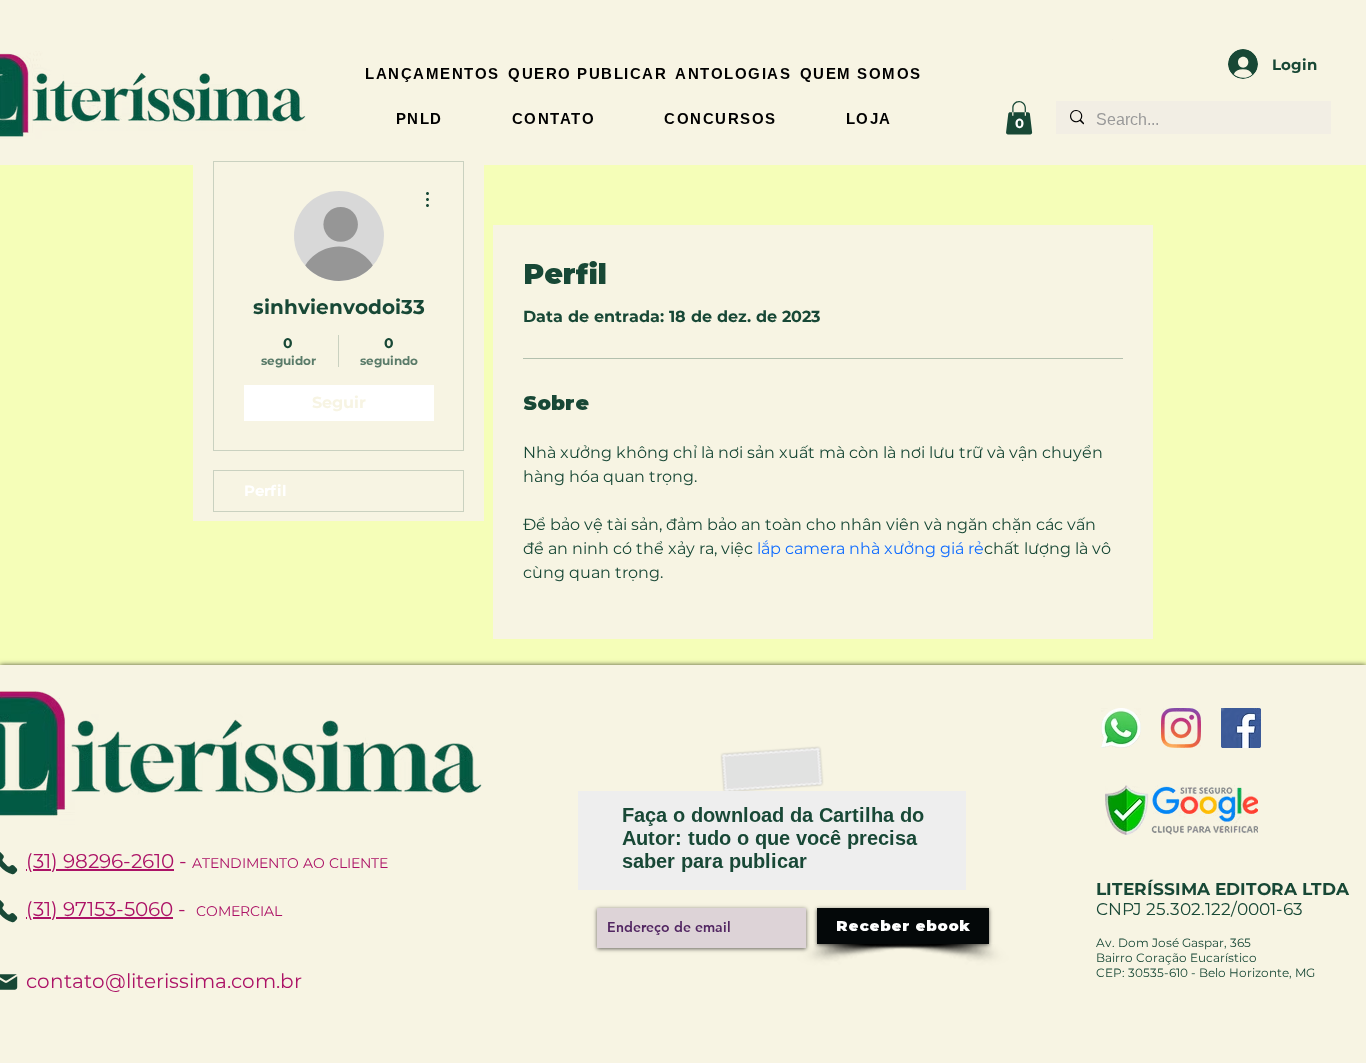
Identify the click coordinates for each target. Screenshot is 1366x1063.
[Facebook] (1241, 728)
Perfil (265, 490)
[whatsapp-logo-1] (1121, 728)
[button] (1019, 117)
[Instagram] (1181, 728)
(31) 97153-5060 (99, 909)
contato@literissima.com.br (164, 981)
